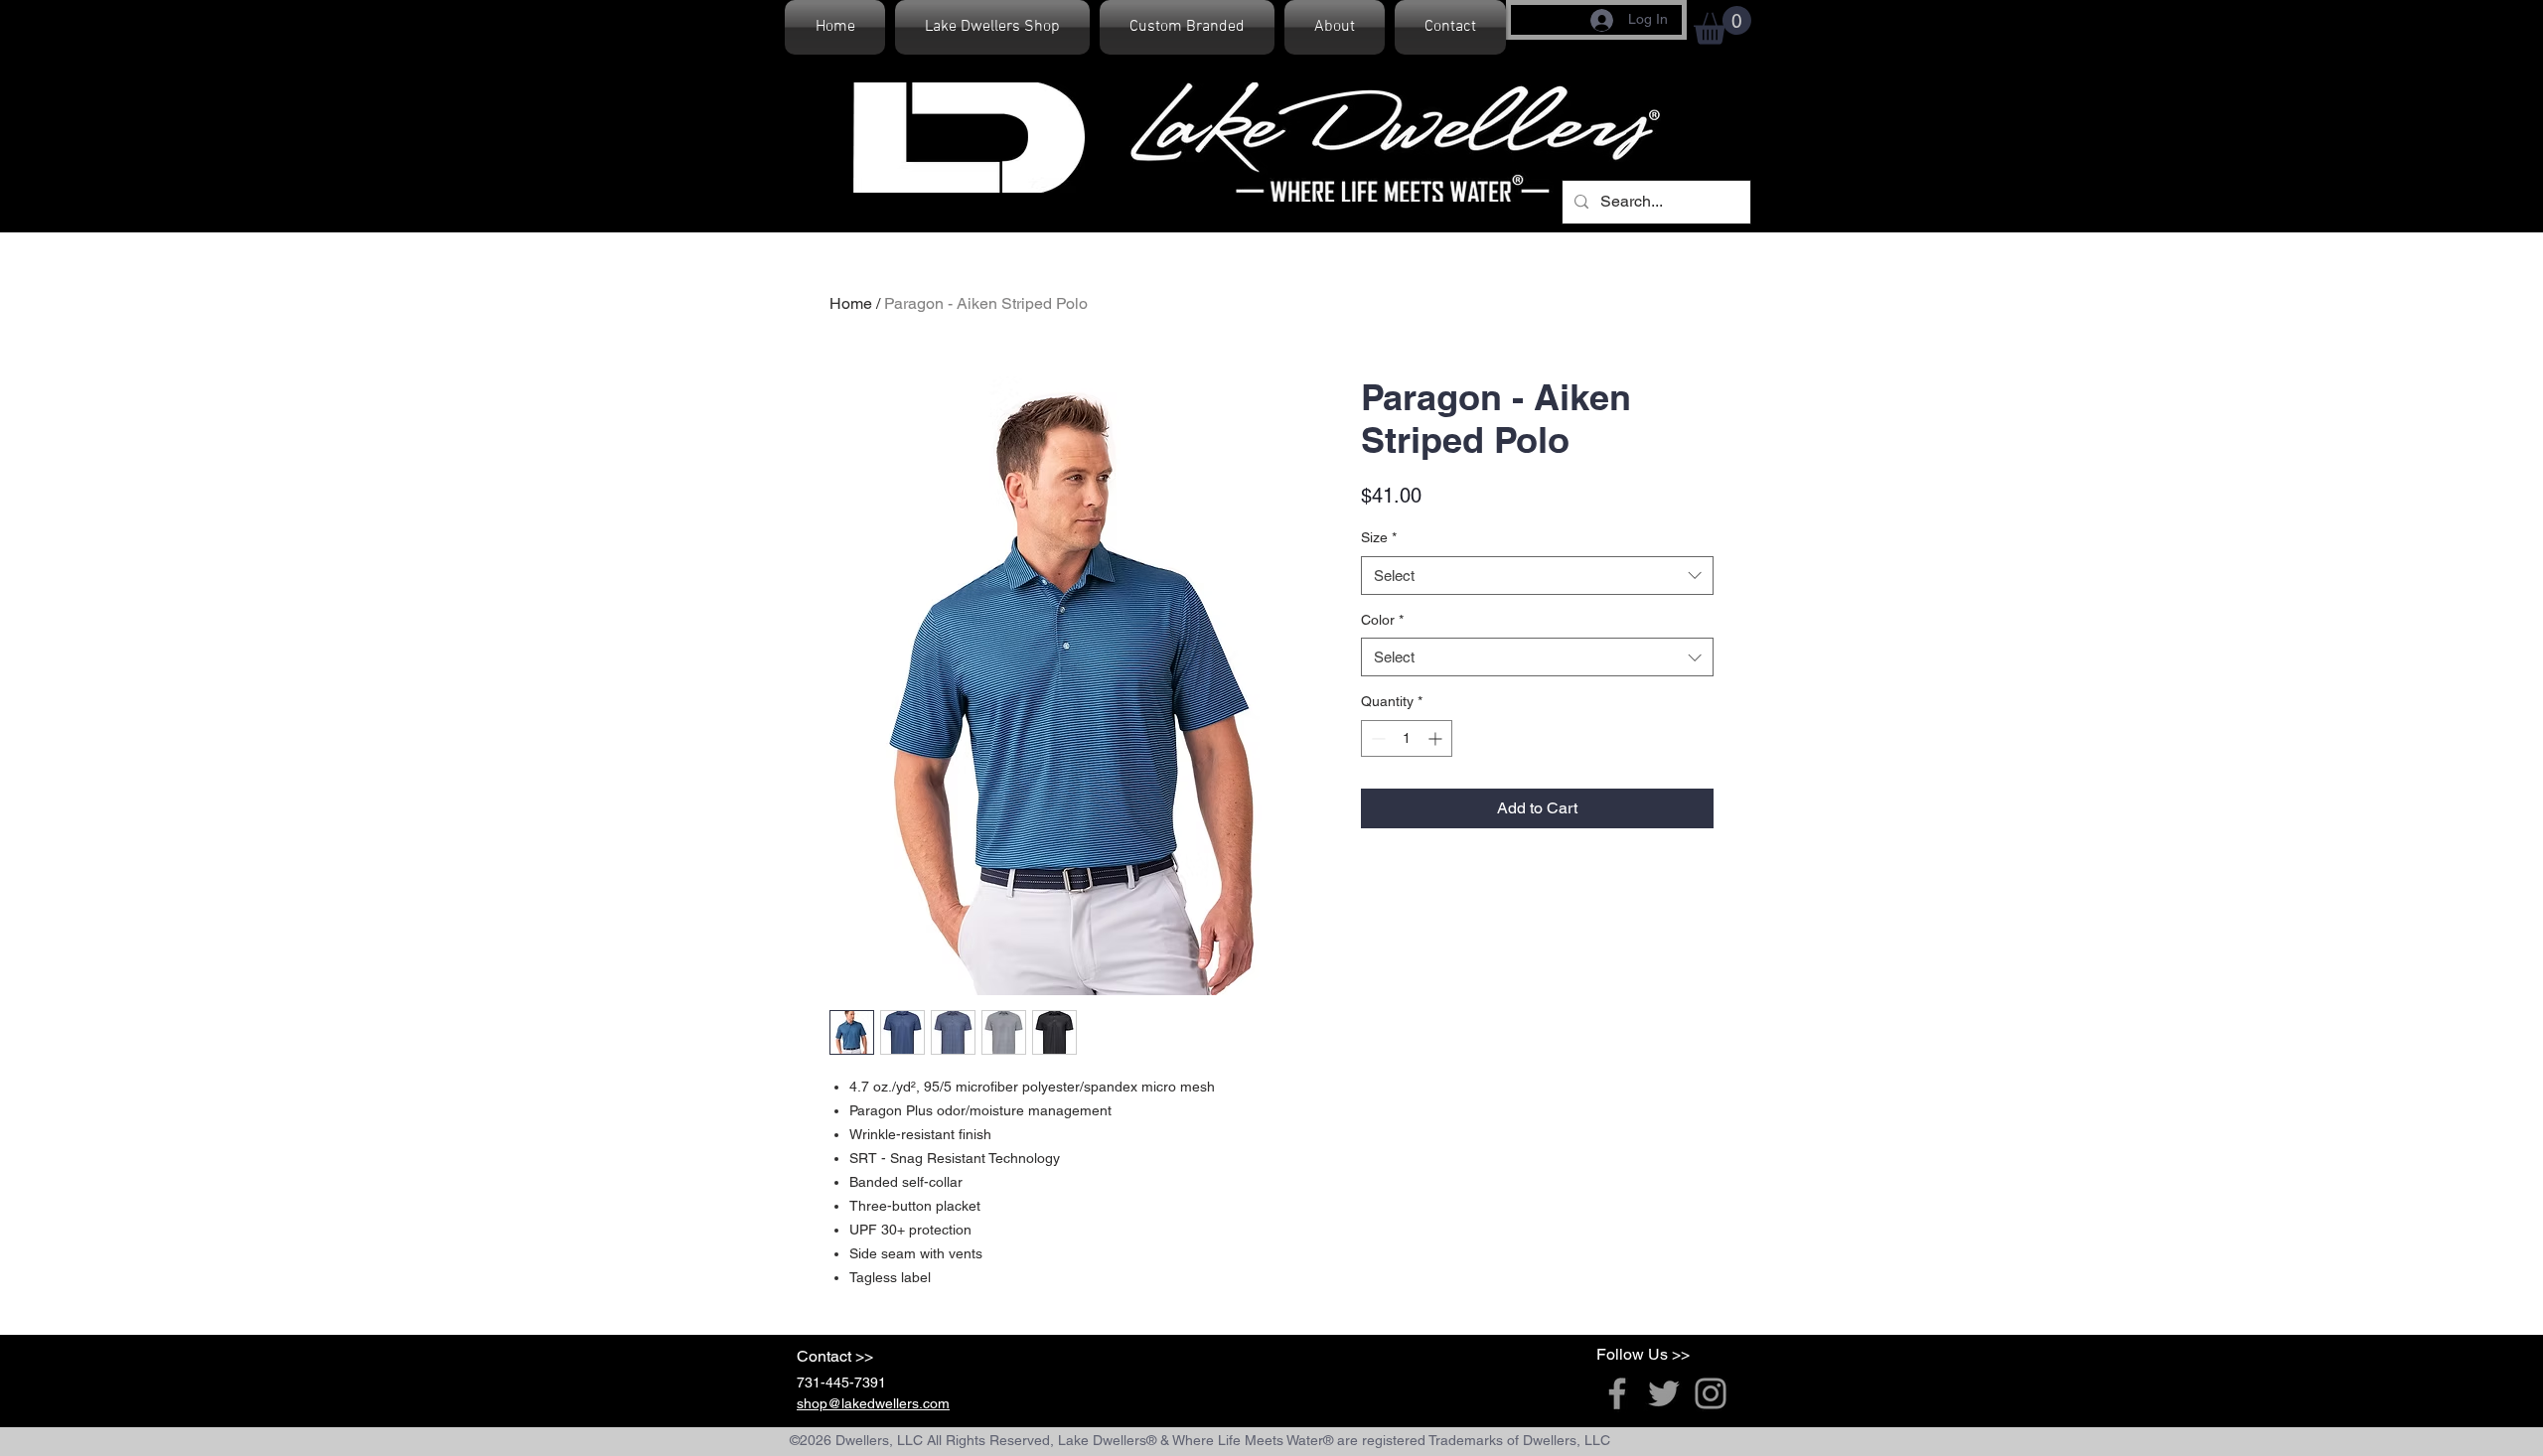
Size (1379, 537)
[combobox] (1537, 576)
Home (851, 303)
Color (1382, 620)
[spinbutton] (1407, 738)
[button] (1722, 25)
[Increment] (1437, 738)
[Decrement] (1376, 738)
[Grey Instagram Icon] (1711, 1393)
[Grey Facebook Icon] (1617, 1393)
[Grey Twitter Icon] (1664, 1393)
